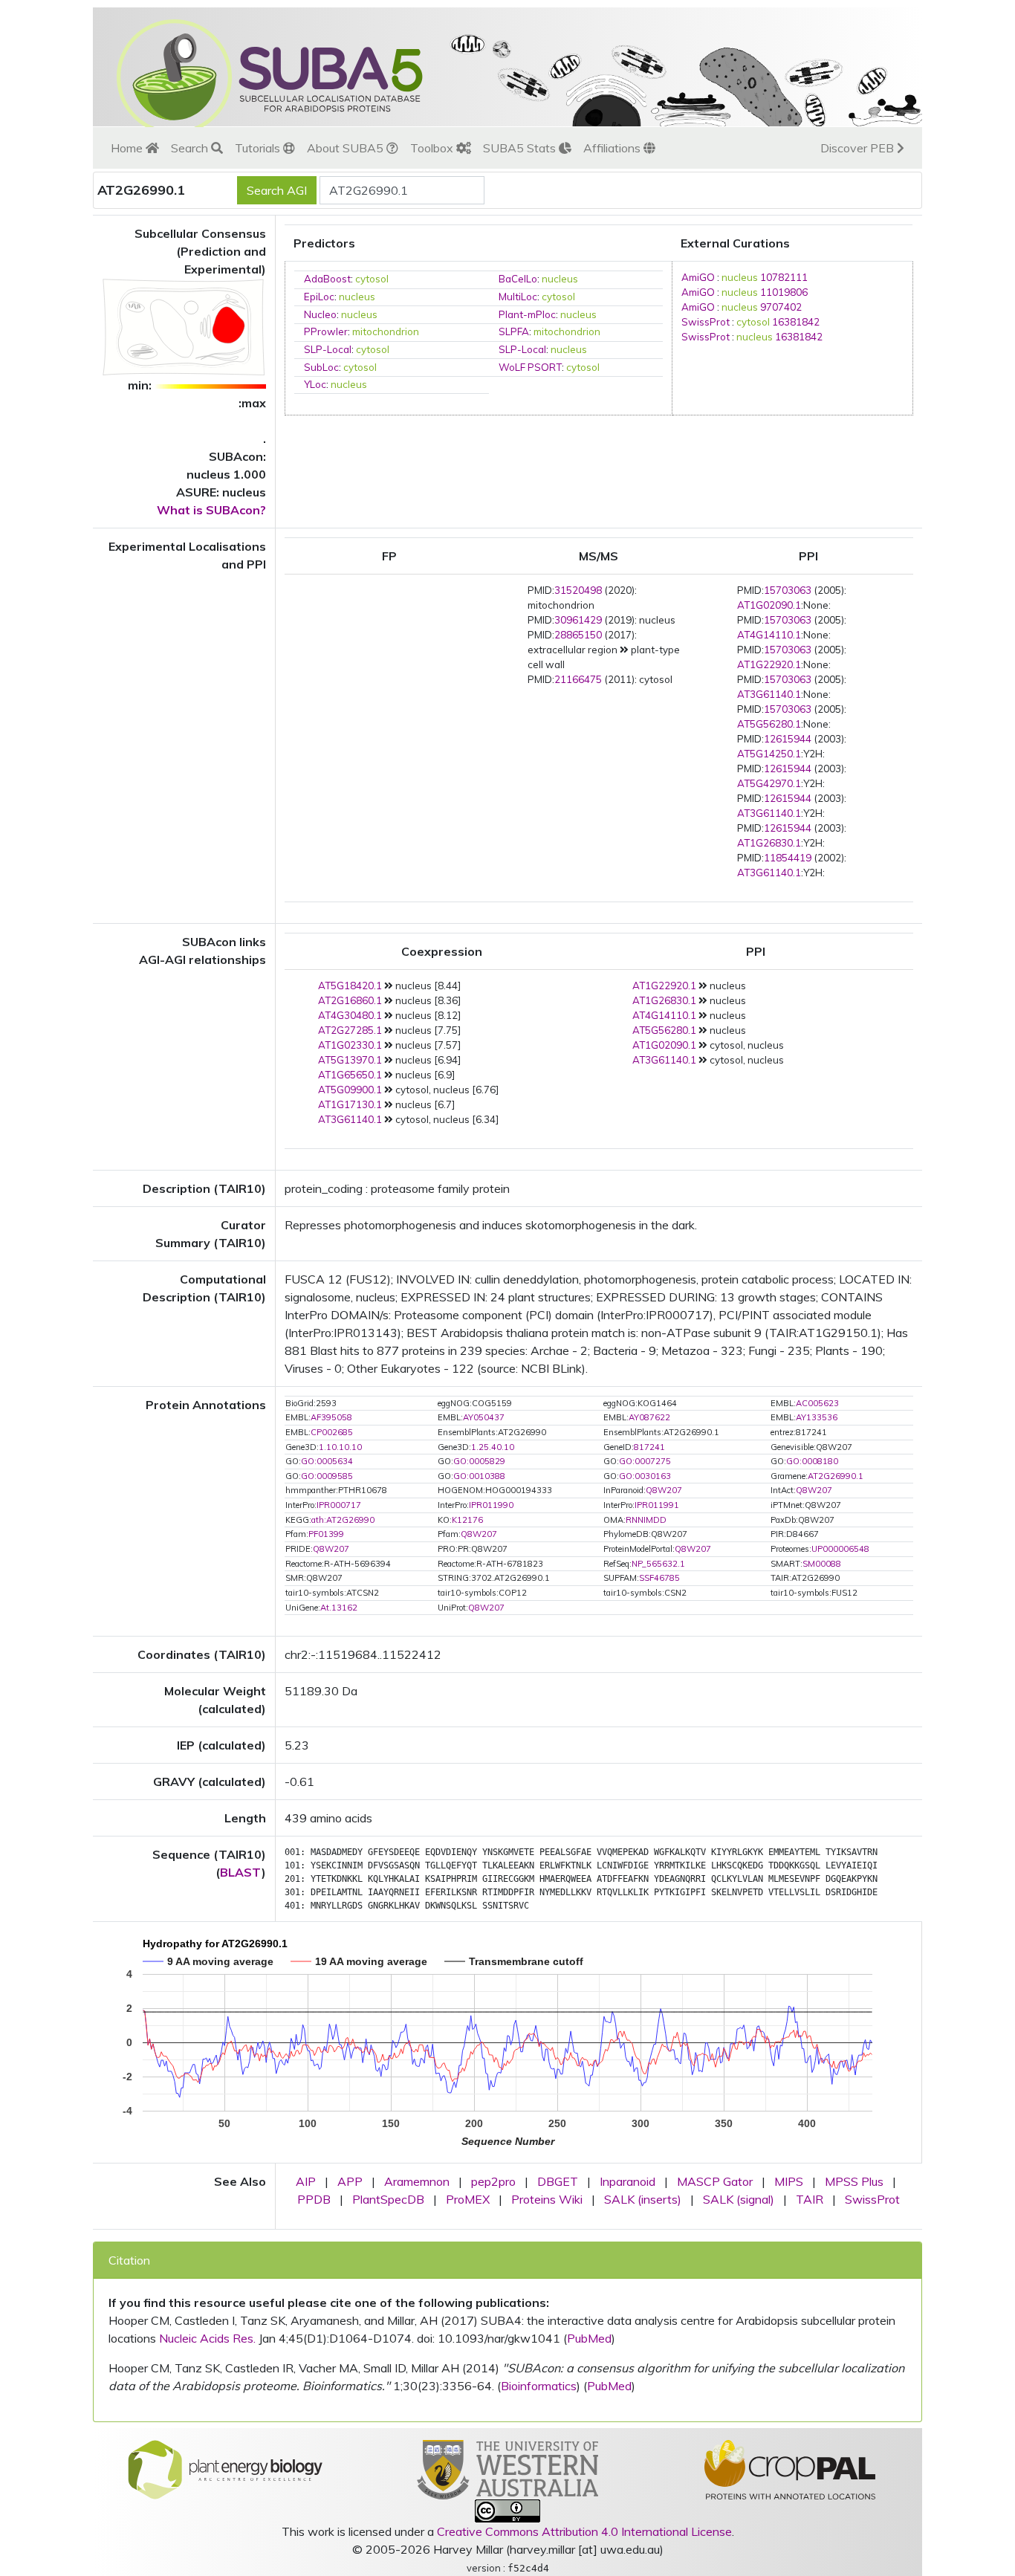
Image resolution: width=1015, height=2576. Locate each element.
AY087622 (649, 1417)
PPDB (314, 2199)
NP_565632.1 (658, 1564)
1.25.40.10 (493, 1447)
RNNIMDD (646, 1520)
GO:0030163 (645, 1476)
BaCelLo (518, 279)
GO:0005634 (327, 1461)
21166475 (578, 679)
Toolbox (433, 148)
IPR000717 (339, 1505)
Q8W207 (664, 1490)
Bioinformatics (539, 2386)
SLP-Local (328, 349)
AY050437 (484, 1417)
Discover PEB (859, 148)
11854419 (788, 858)
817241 (649, 1447)
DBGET (558, 2181)
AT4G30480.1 (350, 1015)
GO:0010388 (479, 1476)
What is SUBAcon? (211, 510)
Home (128, 148)
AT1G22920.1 (769, 664)
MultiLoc (518, 297)
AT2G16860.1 (350, 1000)
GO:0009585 (327, 1476)
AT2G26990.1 (836, 1476)
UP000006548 (840, 1549)
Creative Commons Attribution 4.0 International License (584, 2531)
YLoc (315, 384)
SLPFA (514, 331)
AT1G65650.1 (350, 1075)
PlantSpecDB (388, 2199)
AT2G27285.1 (350, 1030)
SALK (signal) (739, 2199)
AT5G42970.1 (769, 783)
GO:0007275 (645, 1461)
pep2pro (493, 2181)
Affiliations (613, 148)
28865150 (578, 635)
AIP (306, 2181)
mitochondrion (386, 331)
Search (191, 148)
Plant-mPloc (527, 314)
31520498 (578, 590)
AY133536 (817, 1417)
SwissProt (706, 322)
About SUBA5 (347, 148)
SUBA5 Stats (521, 148)
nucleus (560, 279)
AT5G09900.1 (350, 1090)
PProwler (326, 331)
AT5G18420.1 (350, 986)
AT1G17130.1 (350, 1104)
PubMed (589, 2338)
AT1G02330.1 (350, 1045)
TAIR (810, 2199)
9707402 (781, 307)
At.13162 (339, 1608)
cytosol (372, 279)
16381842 (796, 322)
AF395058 (331, 1417)
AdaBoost (327, 279)
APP (350, 2181)
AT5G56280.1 (769, 724)
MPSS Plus (854, 2181)
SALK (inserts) (643, 2199)
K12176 (467, 1520)
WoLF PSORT (530, 367)
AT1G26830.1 (769, 843)
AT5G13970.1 (350, 1060)
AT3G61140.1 (769, 694)
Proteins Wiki (547, 2199)
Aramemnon (417, 2181)
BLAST (241, 1872)
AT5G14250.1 (769, 754)
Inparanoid (628, 2181)
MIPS (789, 2181)
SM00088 (822, 1564)
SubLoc (321, 367)
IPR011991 (657, 1505)
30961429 (578, 620)
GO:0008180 (812, 1461)
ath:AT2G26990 (343, 1520)
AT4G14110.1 (769, 635)
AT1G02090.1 (769, 605)
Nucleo (320, 314)
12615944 (788, 739)
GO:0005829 (479, 1461)
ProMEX (468, 2199)
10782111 (784, 277)
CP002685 (332, 1432)
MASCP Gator (715, 2181)
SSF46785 (659, 1578)
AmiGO (698, 277)
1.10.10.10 (340, 1447)
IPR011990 (491, 1505)
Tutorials (259, 148)
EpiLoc (319, 297)
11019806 (784, 292)
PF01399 (326, 1534)
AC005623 (817, 1403)
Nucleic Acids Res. (207, 2338)
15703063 (788, 590)
